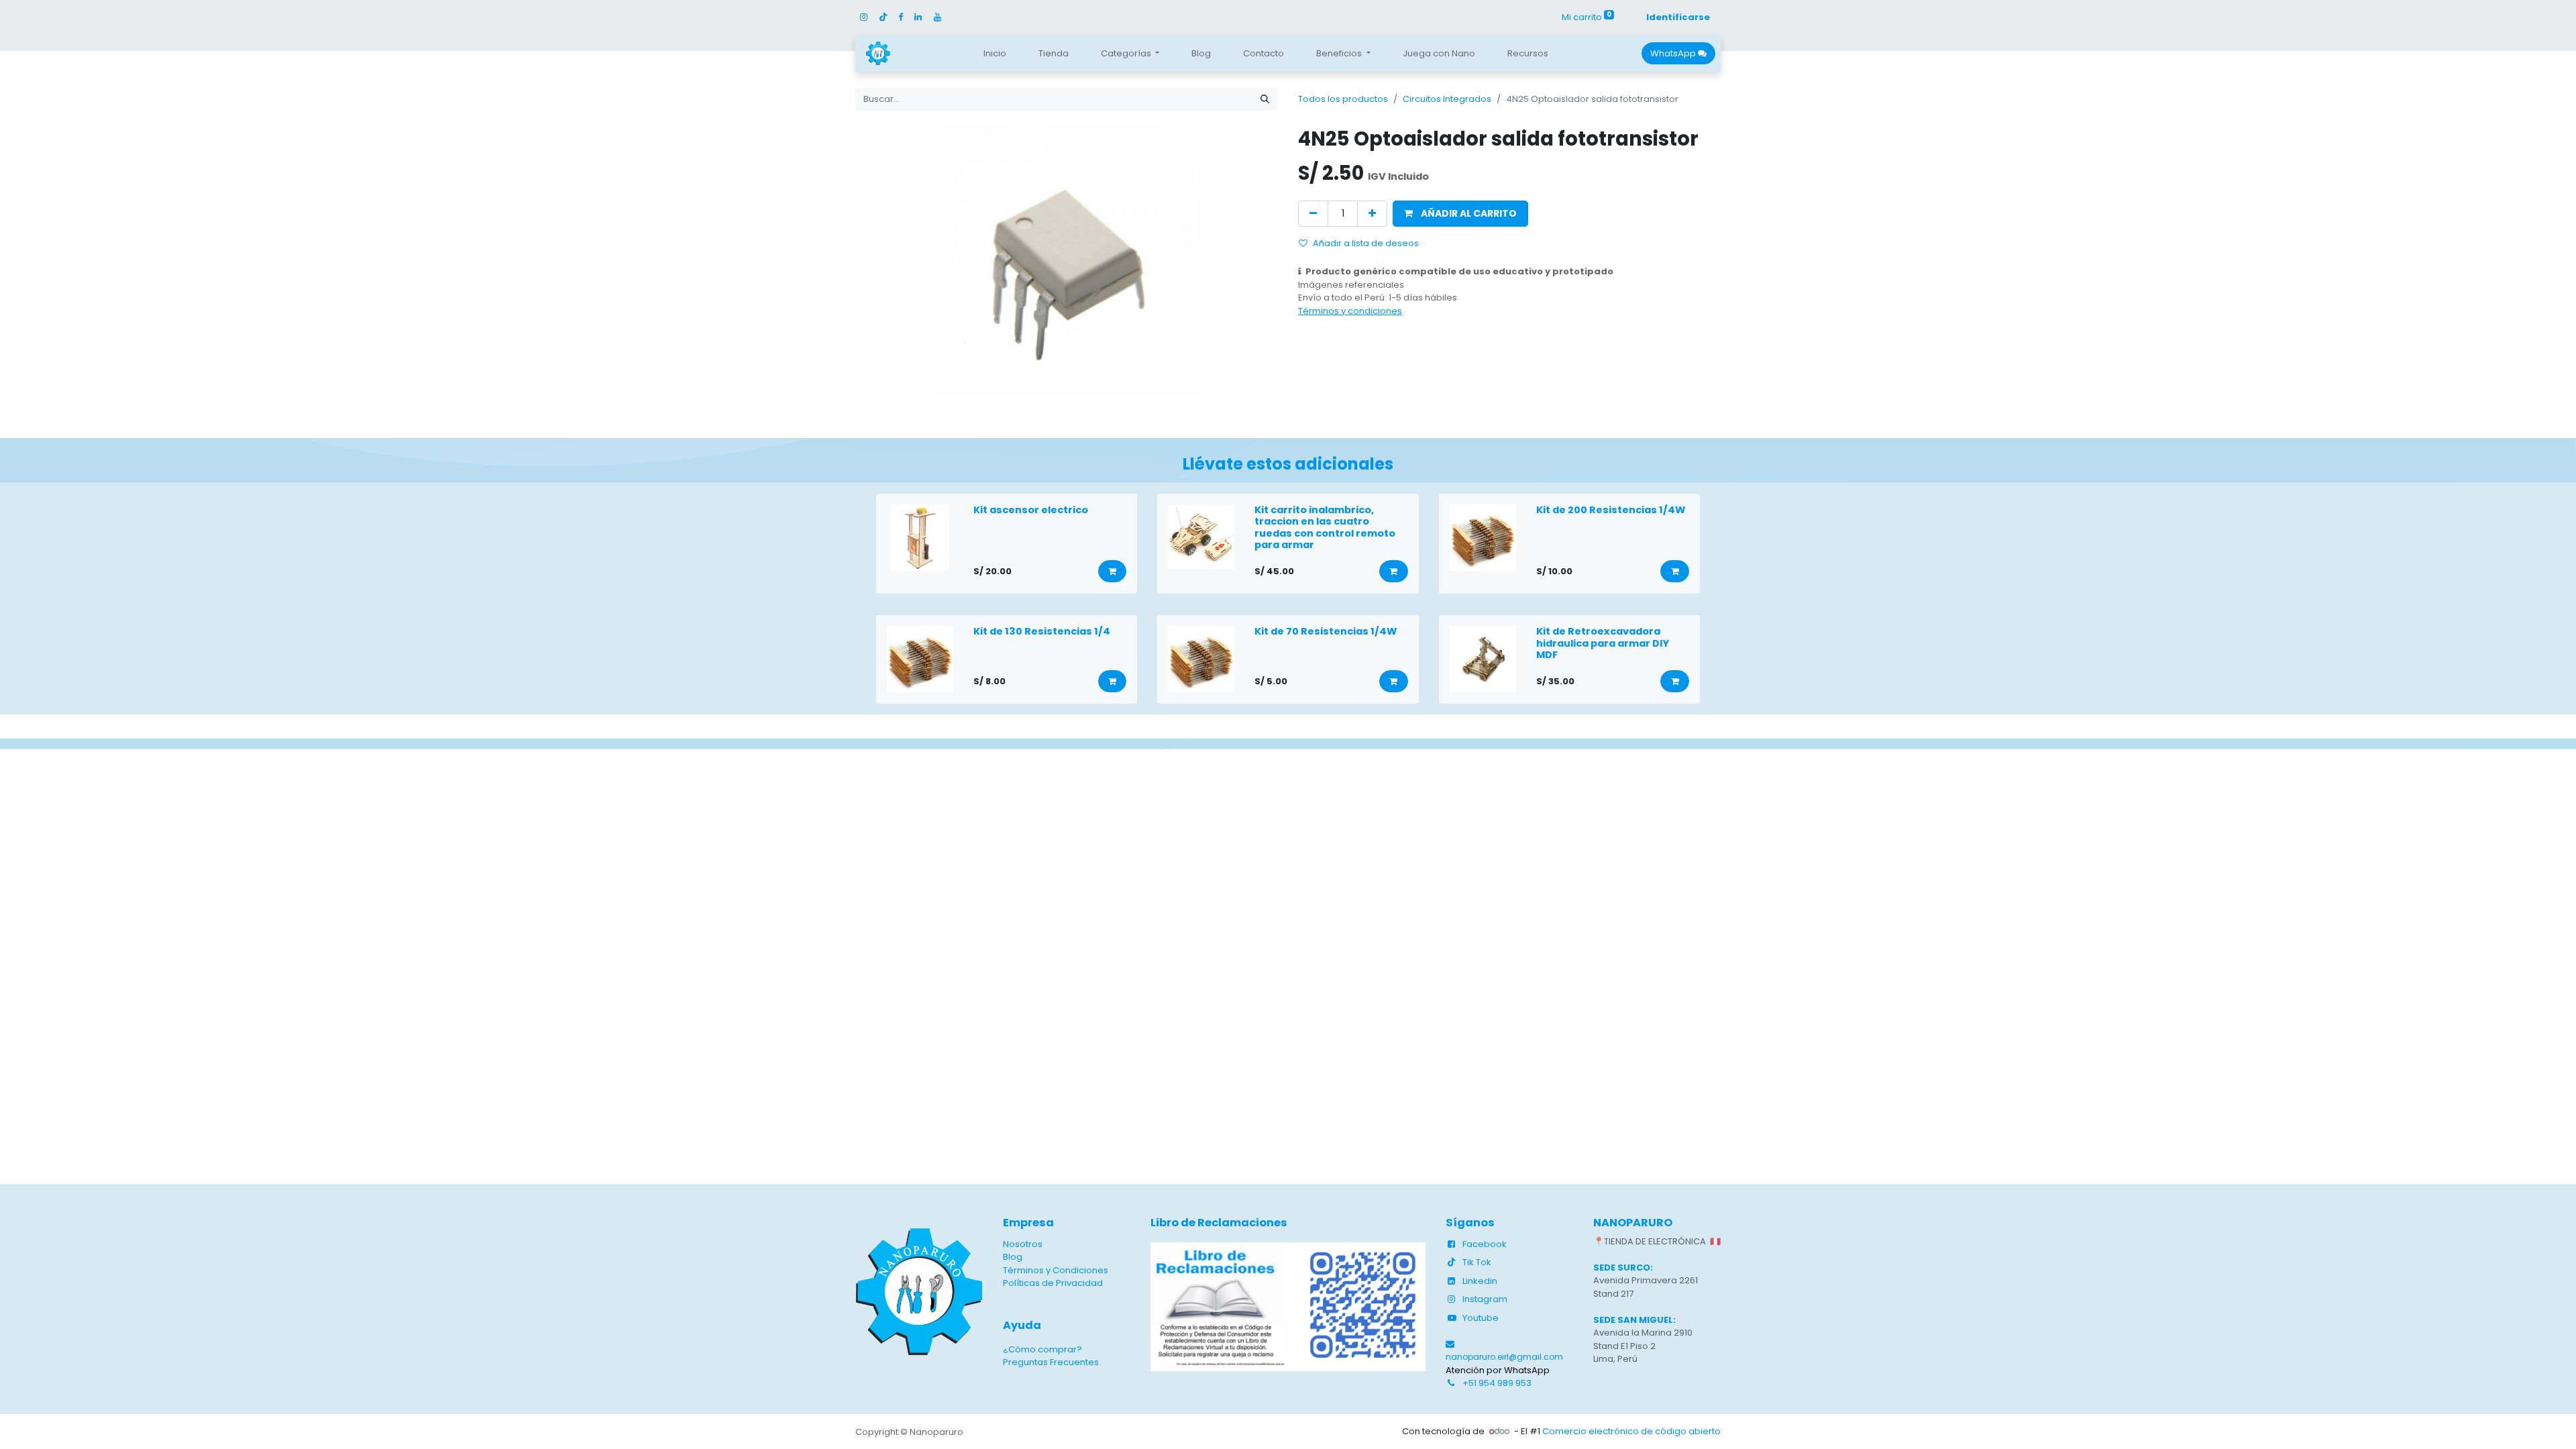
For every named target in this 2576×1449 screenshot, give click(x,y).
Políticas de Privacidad (1053, 1283)
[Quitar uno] (1313, 214)
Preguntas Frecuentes (1051, 1362)
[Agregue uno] (1372, 214)
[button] (1460, 214)
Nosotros (1023, 1244)
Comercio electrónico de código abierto (1631, 1431)
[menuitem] (995, 54)
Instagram (1485, 1299)
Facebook (1485, 1244)
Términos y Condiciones (1056, 1270)
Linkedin (1480, 1281)
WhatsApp (1674, 53)
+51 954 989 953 (1497, 1383)
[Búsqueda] (1265, 99)
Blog (1013, 1257)
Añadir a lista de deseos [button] (1366, 243)
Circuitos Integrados (1447, 99)
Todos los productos (1343, 99)
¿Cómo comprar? (1042, 1349)
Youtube (1481, 1318)
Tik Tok (1477, 1262)
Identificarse (1678, 17)
